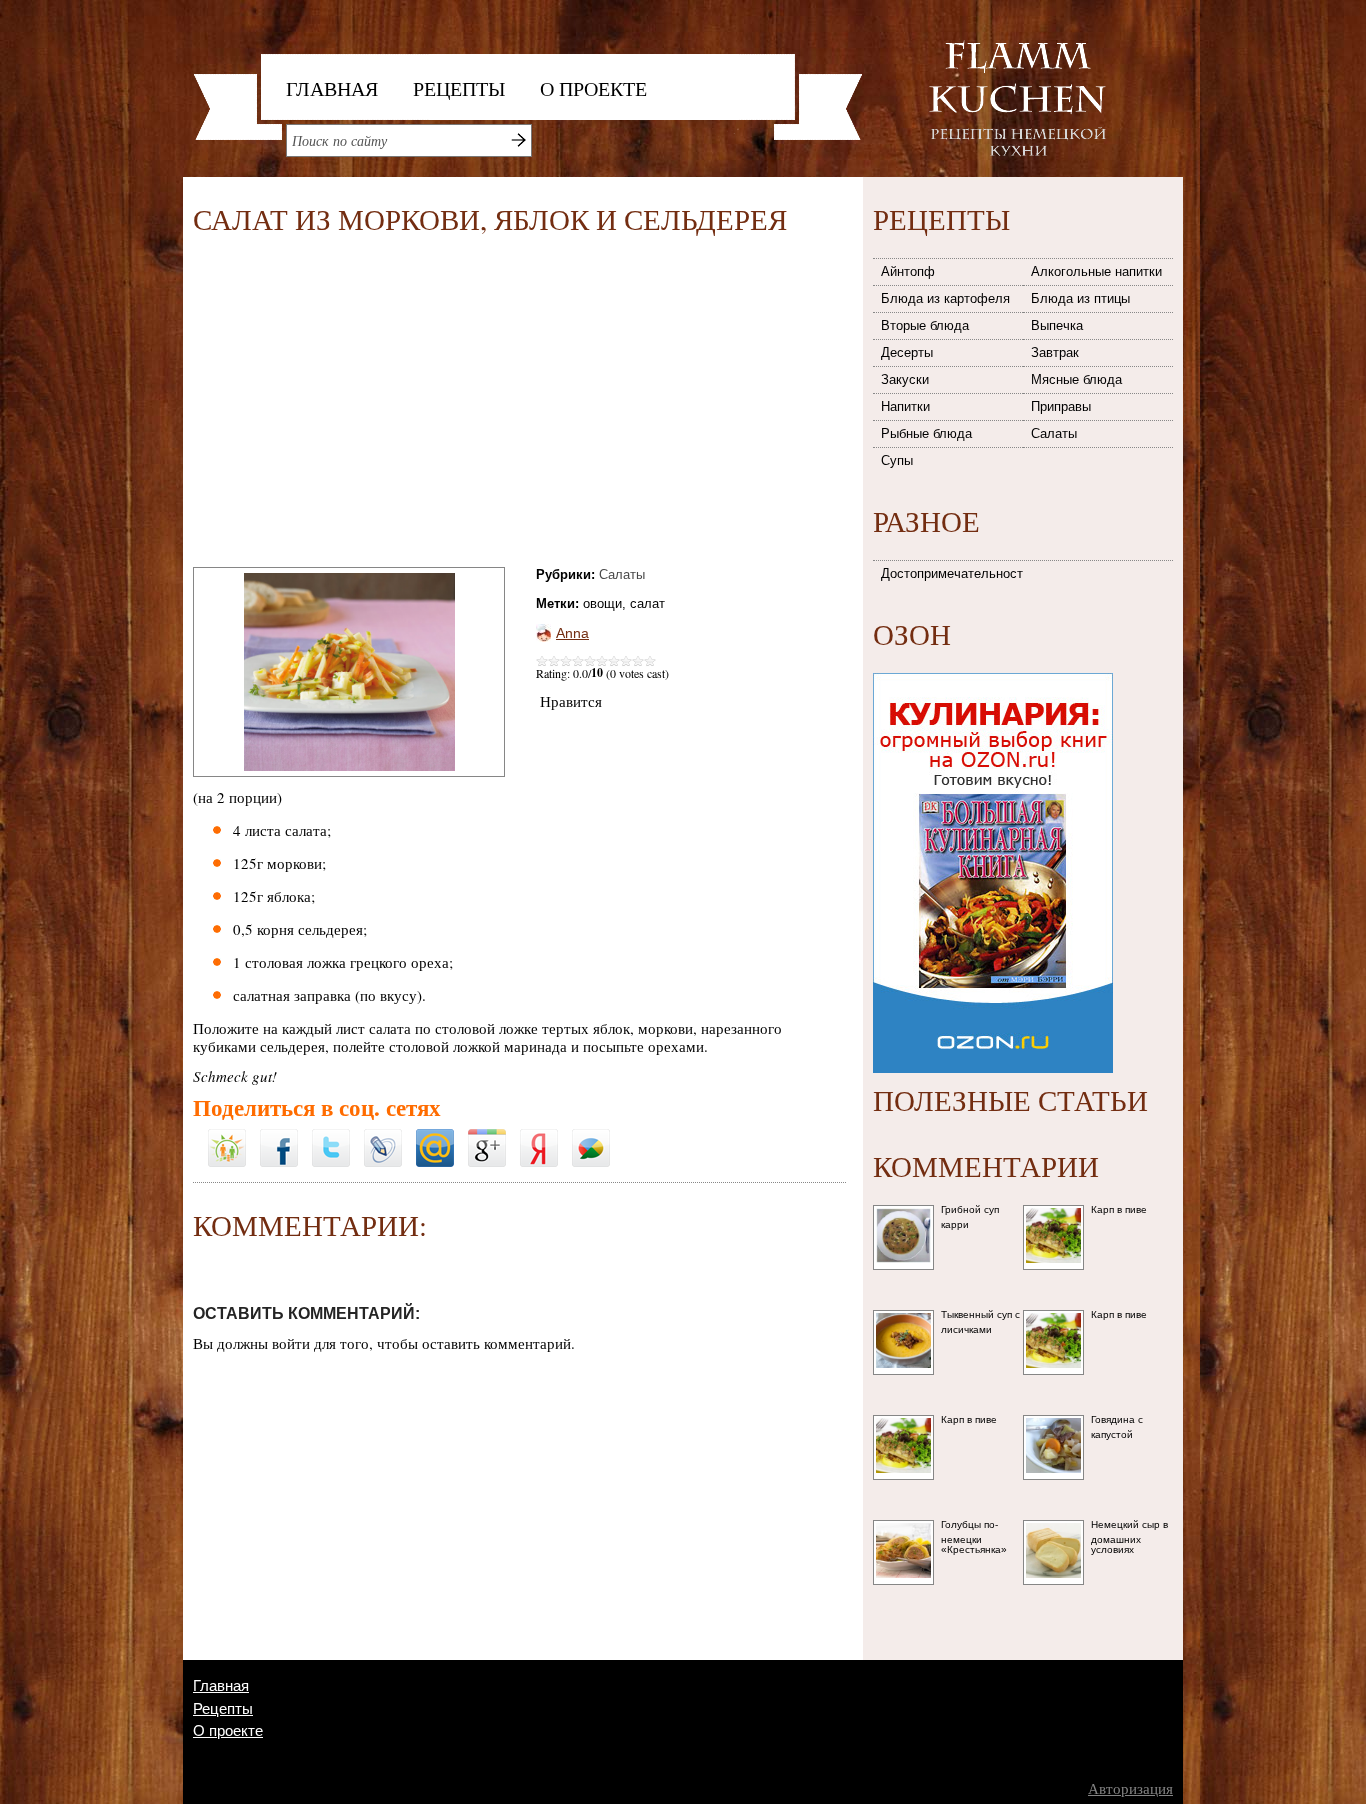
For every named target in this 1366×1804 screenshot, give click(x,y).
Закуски (905, 379)
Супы (897, 460)
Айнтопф (908, 271)
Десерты (907, 352)
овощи (602, 603)
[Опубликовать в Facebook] (279, 1136)
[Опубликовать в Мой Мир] (435, 1136)
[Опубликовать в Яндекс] (539, 1136)
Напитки (905, 406)
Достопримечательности (953, 573)
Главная (332, 88)
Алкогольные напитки (1096, 271)
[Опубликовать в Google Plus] (487, 1136)
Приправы (1061, 406)
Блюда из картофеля (945, 298)
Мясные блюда (1076, 379)
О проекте (593, 88)
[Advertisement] (361, 405)
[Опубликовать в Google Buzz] (591, 1136)
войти (291, 1343)
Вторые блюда (925, 325)
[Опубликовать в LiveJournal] (383, 1136)
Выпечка (1057, 325)
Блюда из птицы (1080, 298)
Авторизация (1130, 1788)
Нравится (571, 701)
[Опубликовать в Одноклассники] (227, 1123)
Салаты (622, 574)
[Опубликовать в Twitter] (331, 1136)
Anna (572, 633)
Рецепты (459, 88)
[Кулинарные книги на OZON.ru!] (993, 667)
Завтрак (1055, 352)
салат (647, 603)
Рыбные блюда (926, 433)
